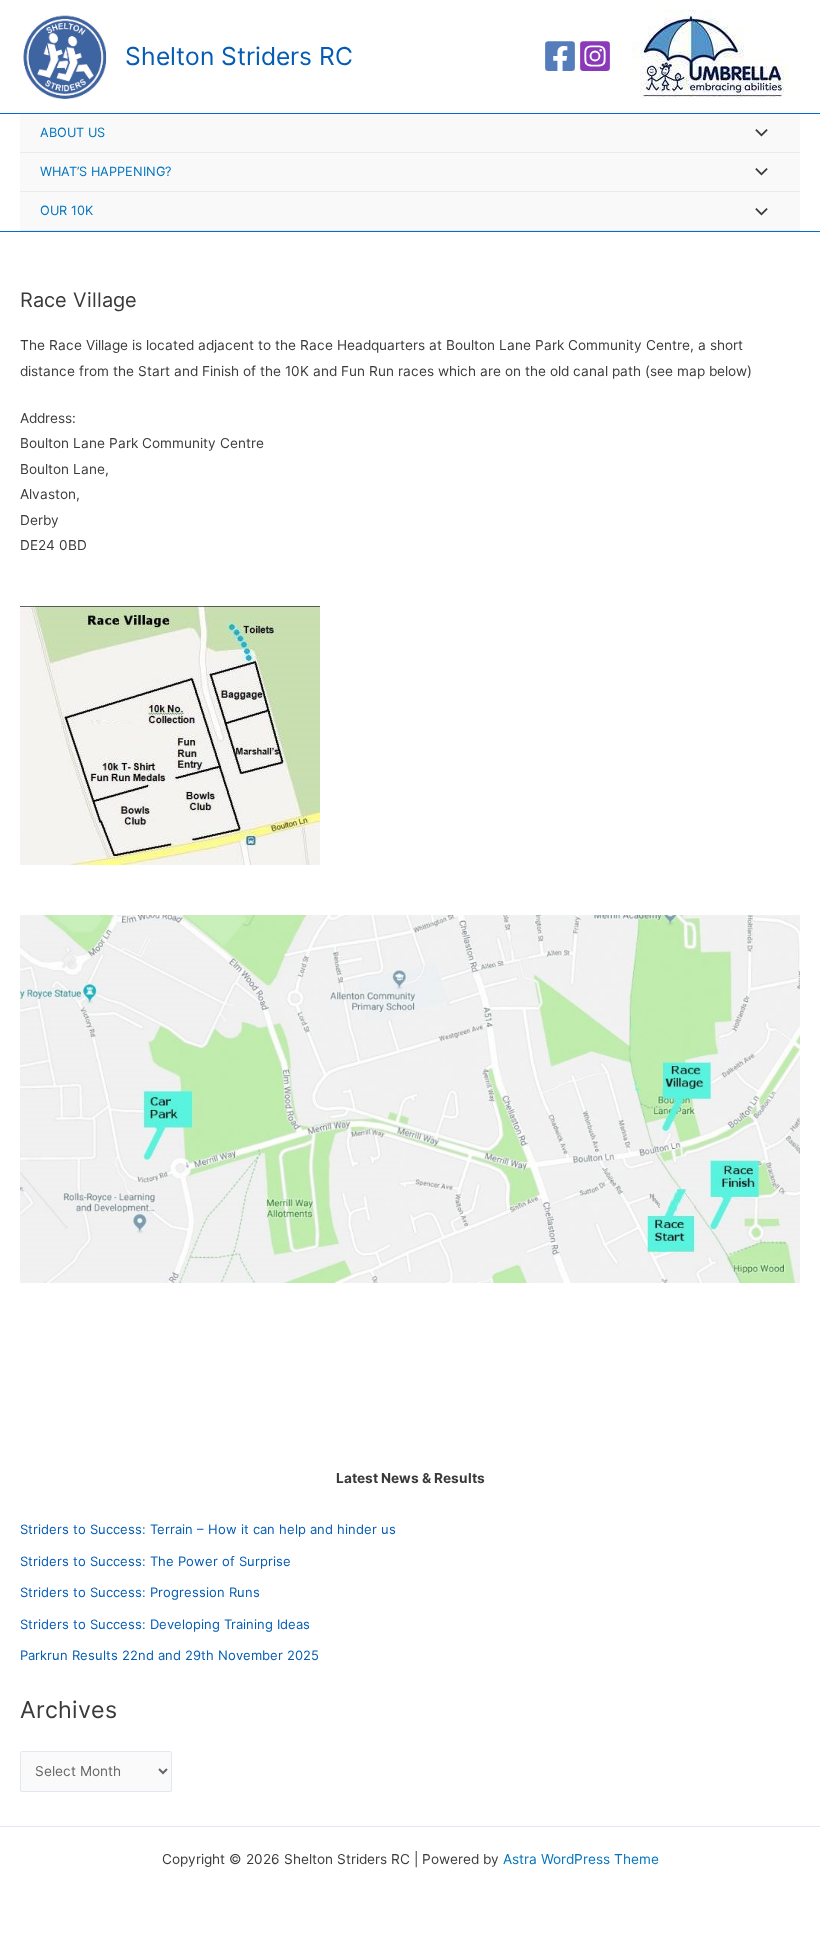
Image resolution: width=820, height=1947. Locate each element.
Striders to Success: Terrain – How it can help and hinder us (208, 1529)
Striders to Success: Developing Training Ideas (165, 1624)
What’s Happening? (105, 171)
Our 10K (66, 210)
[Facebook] (560, 56)
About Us (72, 132)
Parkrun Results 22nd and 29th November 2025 (169, 1655)
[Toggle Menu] (756, 134)
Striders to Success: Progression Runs (140, 1592)
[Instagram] (595, 56)
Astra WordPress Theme (581, 1859)
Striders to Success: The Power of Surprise (155, 1561)
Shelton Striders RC (239, 56)
